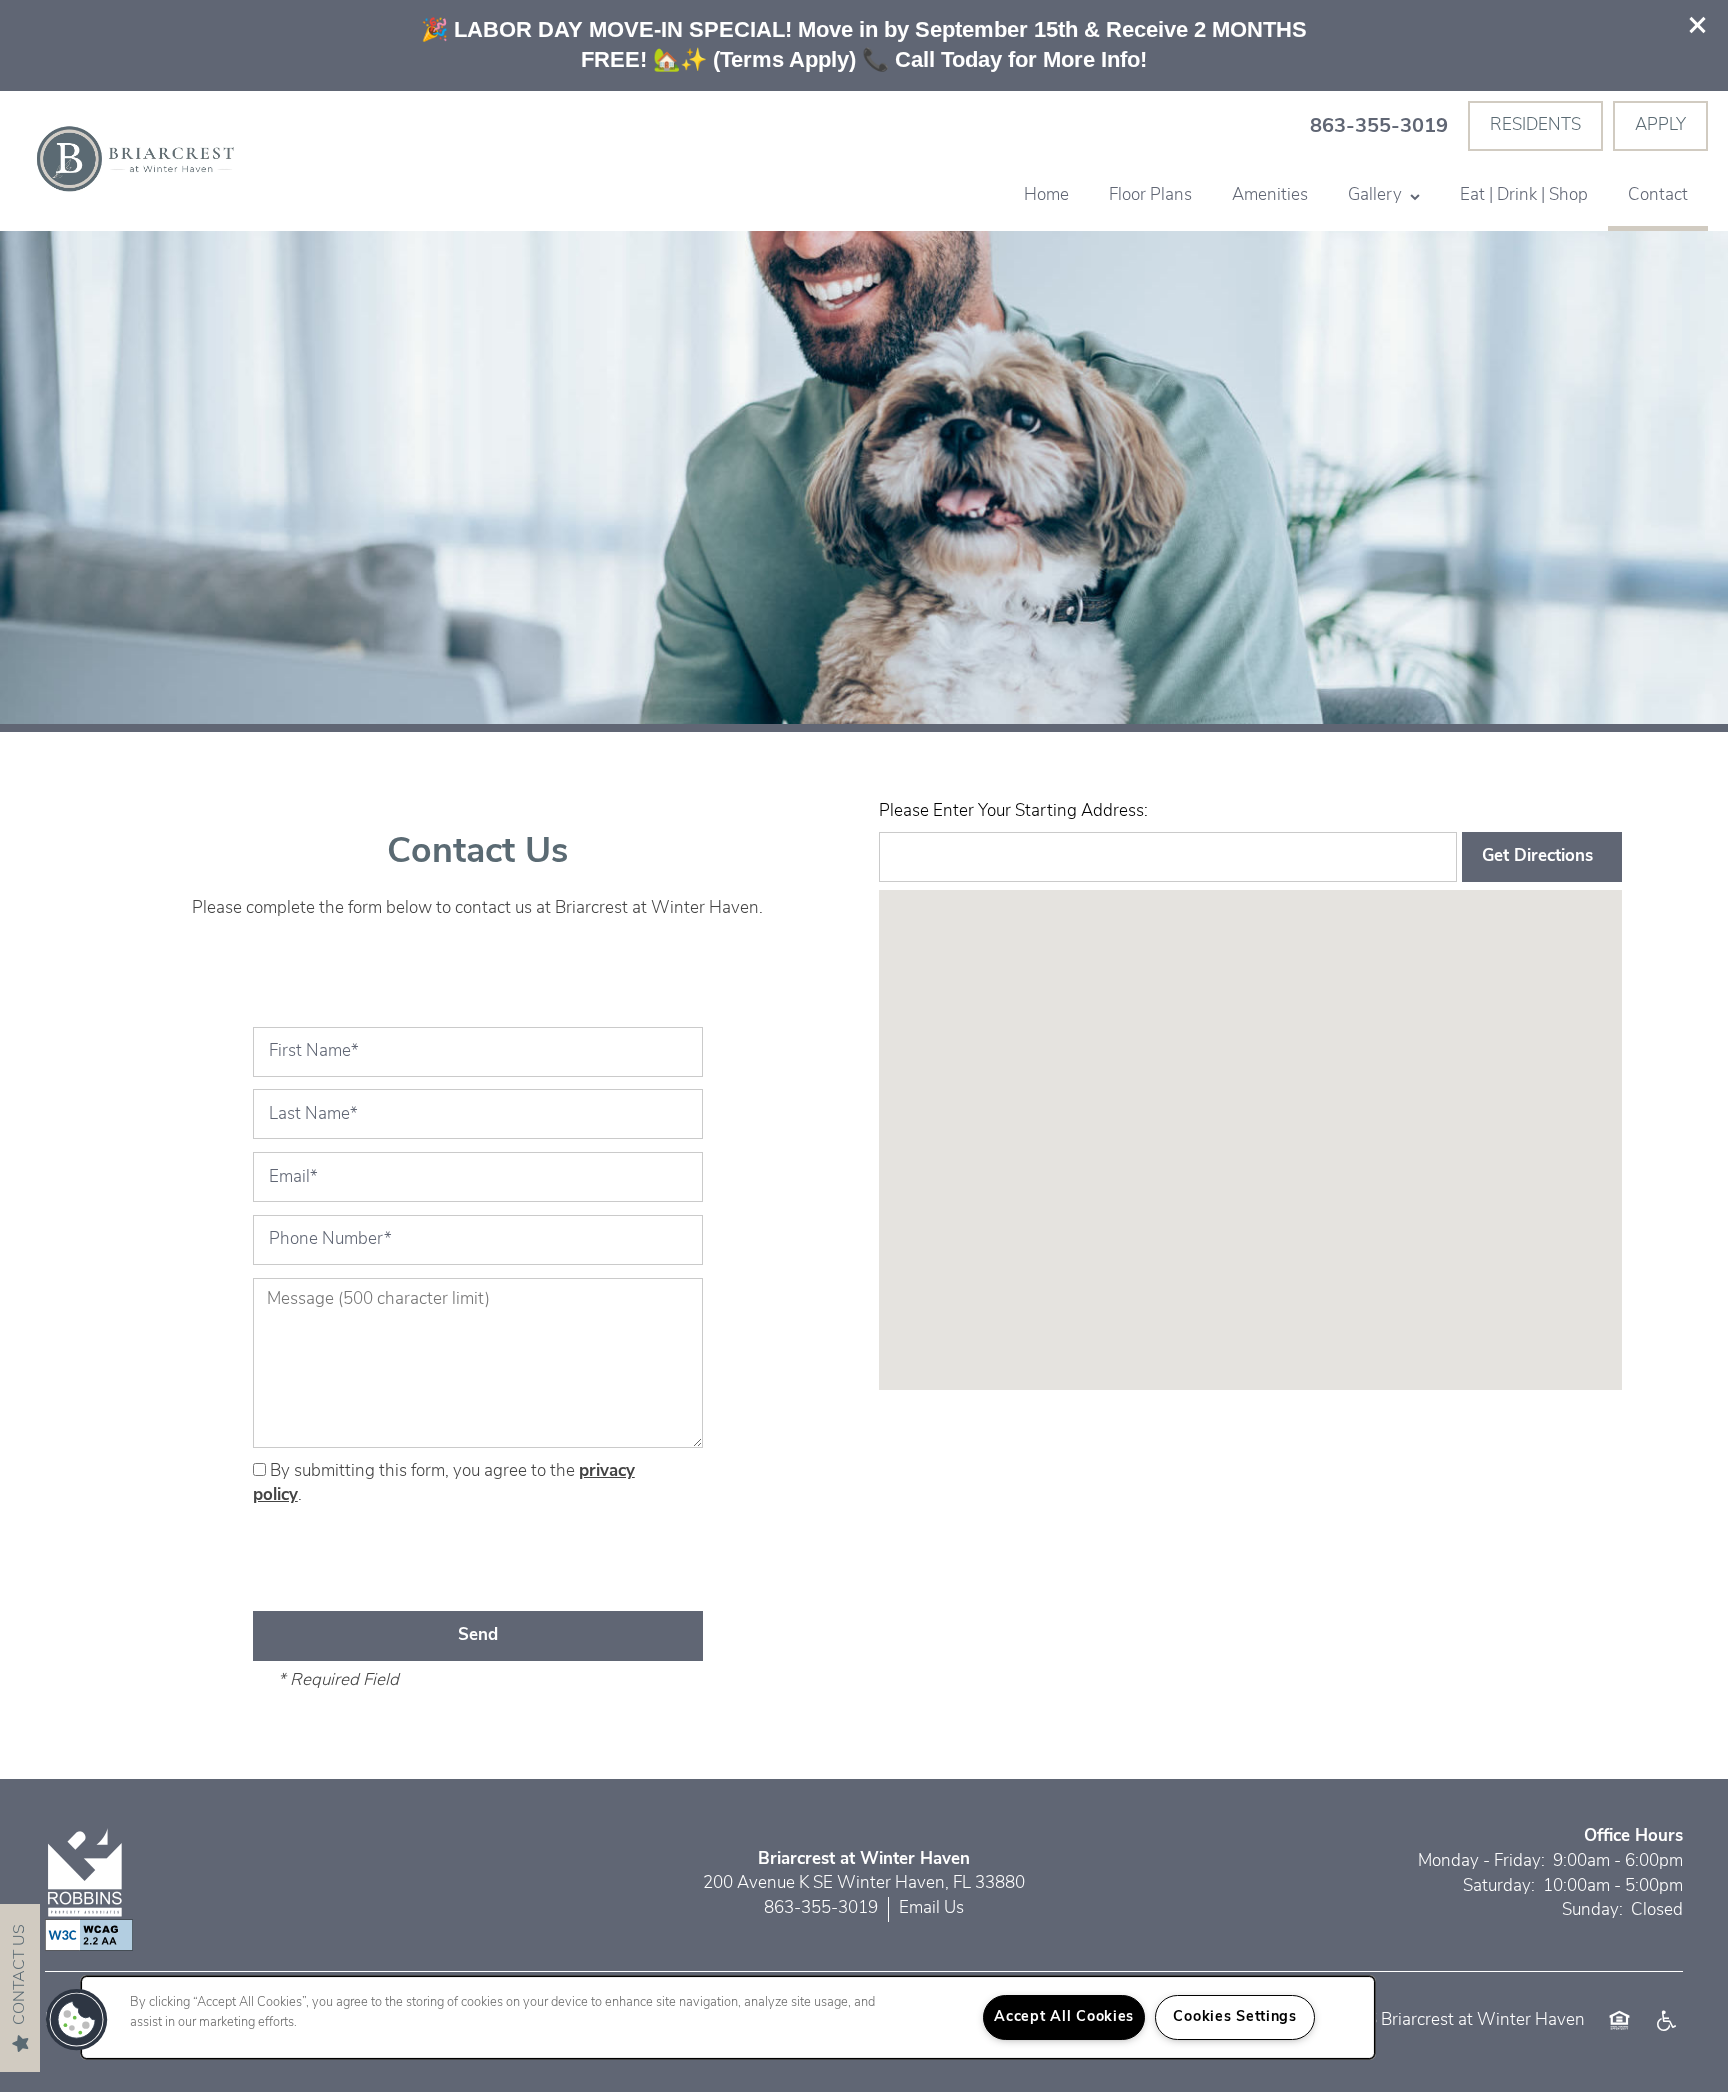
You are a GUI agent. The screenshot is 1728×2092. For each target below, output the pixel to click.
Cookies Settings (1235, 2017)
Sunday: (1592, 1910)
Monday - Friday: (1481, 1861)
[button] (1698, 25)
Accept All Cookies (1064, 2017)
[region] (728, 2017)
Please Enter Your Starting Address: (1013, 811)
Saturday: (1499, 1886)
